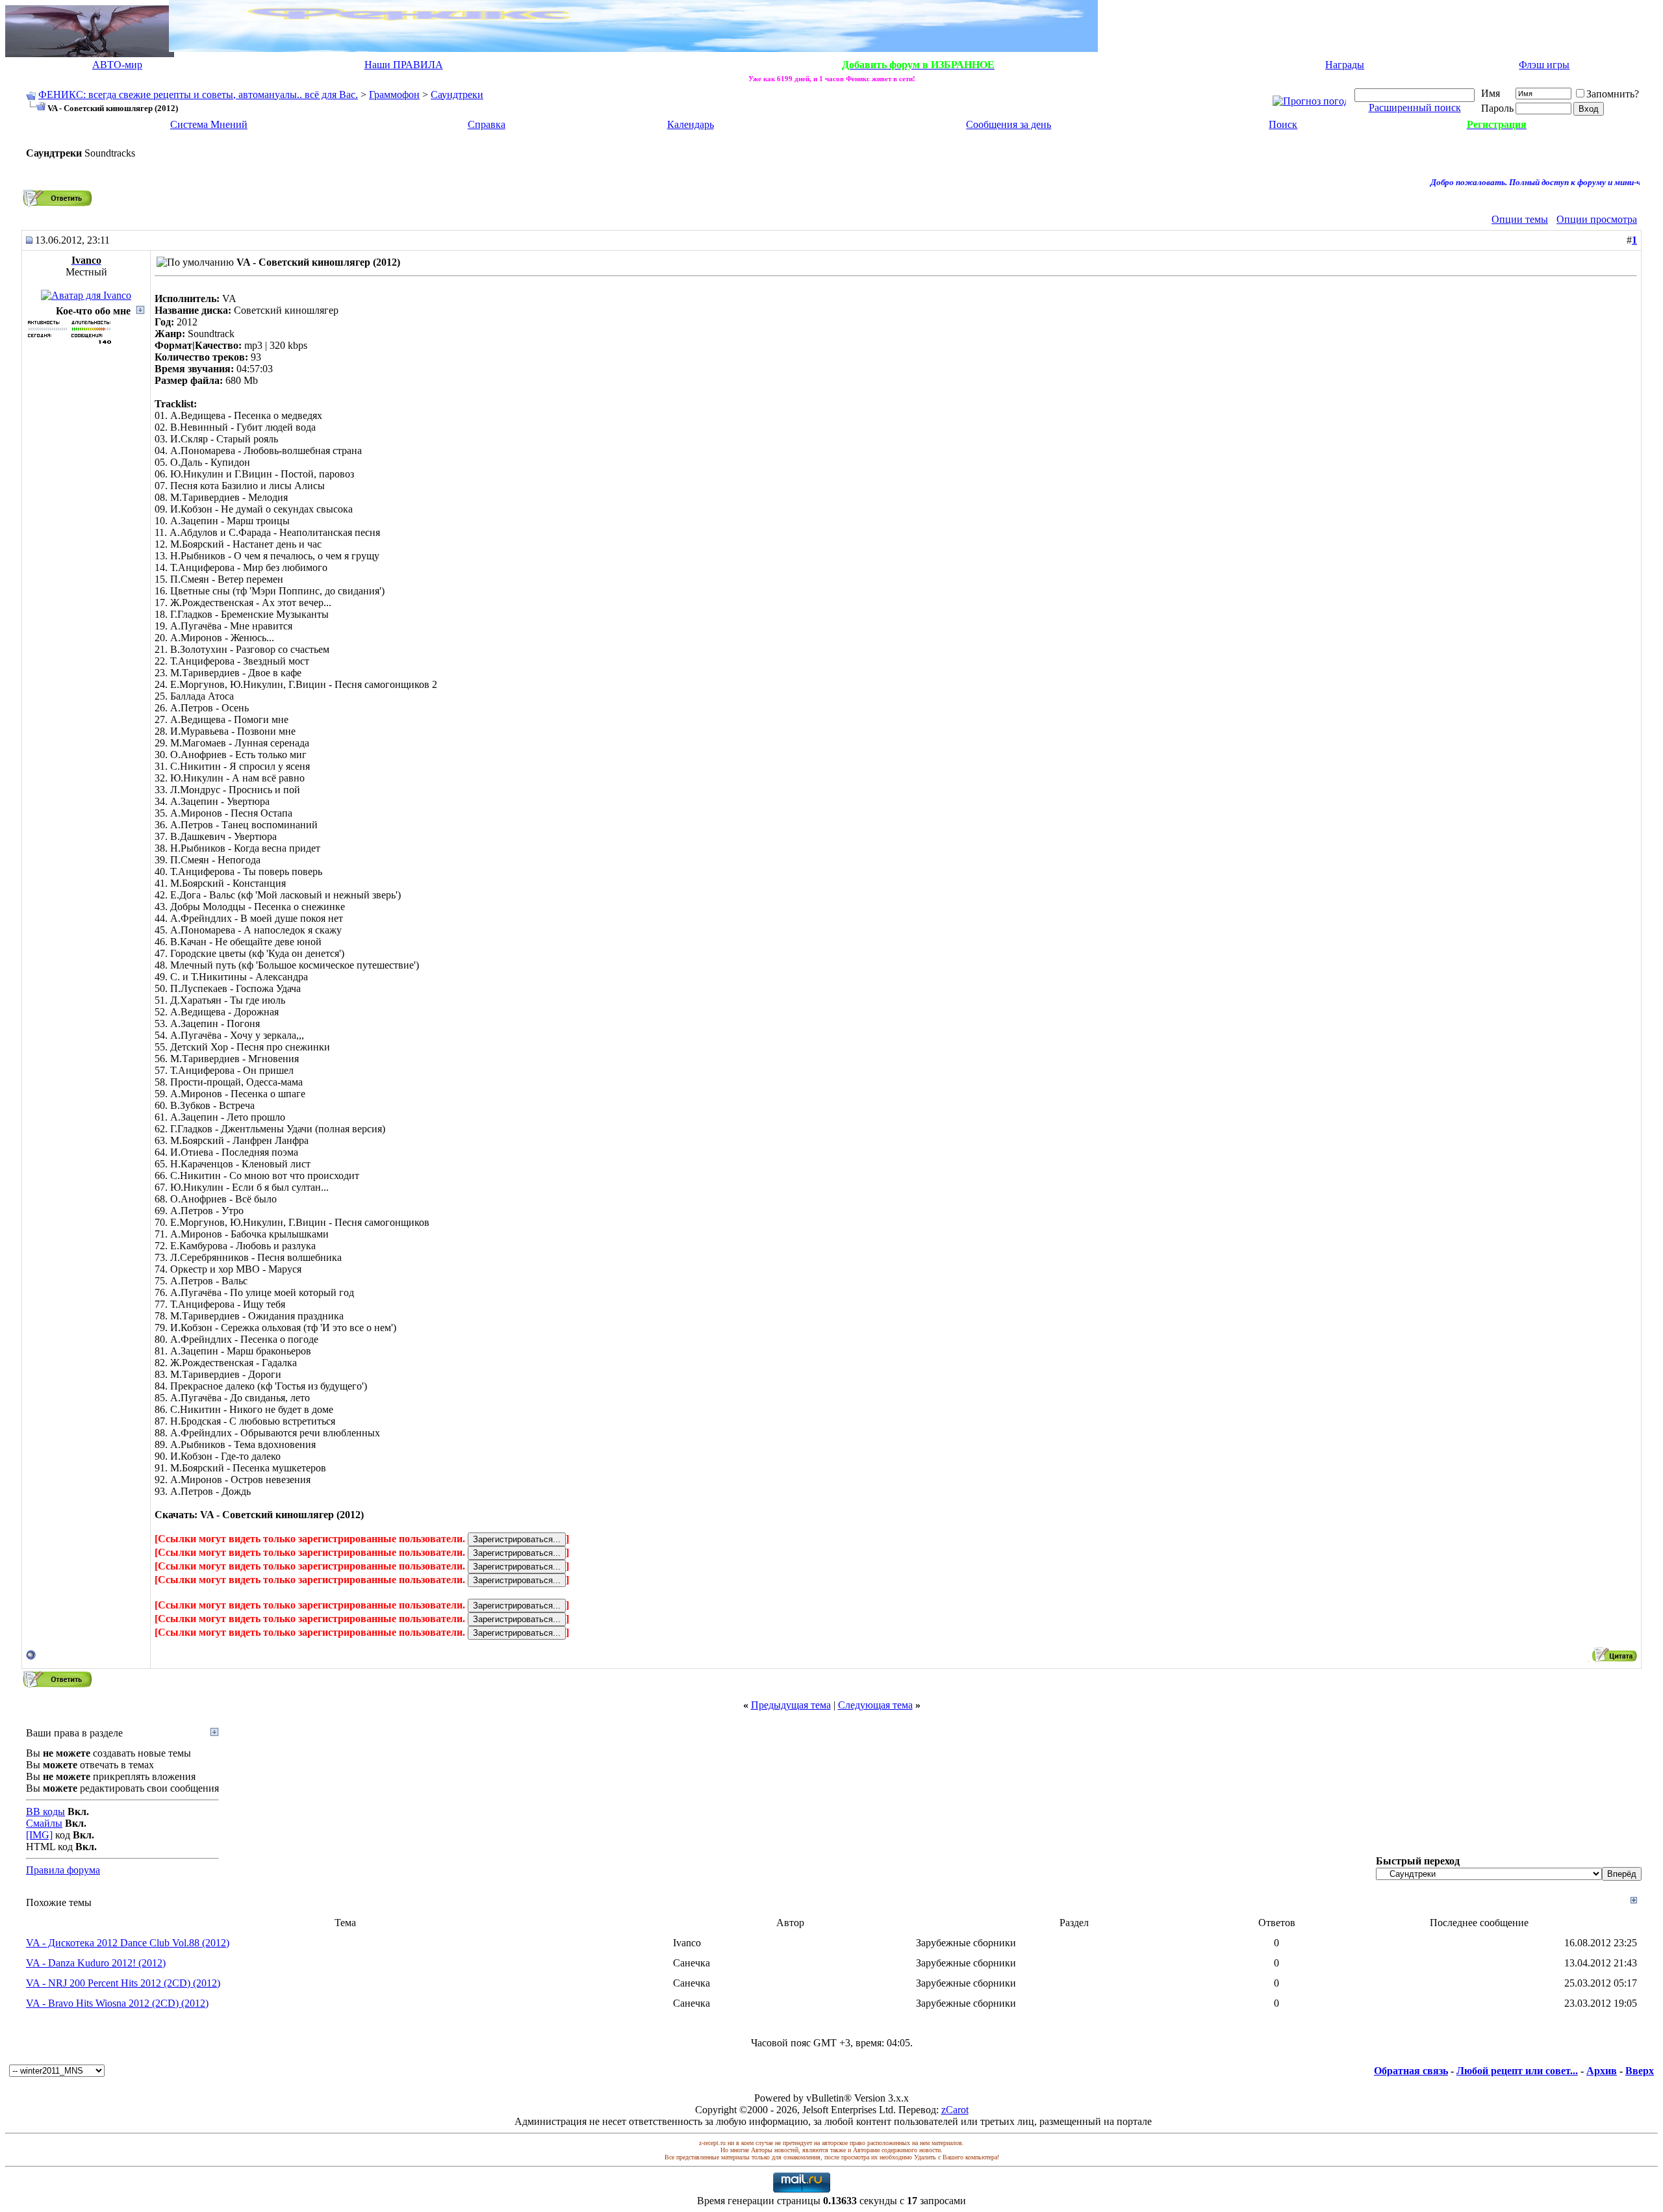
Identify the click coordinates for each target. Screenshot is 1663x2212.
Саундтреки (457, 95)
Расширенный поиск (1415, 108)
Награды (1345, 65)
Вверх (1640, 2071)
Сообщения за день (1009, 124)
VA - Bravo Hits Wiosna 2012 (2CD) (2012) (117, 2003)
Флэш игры (1544, 65)
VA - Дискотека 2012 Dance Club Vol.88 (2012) (128, 1943)
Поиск (1283, 124)
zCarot (955, 2110)
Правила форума (63, 1870)
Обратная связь (1411, 2071)
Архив (1602, 2071)
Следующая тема (875, 1705)
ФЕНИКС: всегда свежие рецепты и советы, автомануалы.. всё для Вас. (198, 95)
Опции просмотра (1597, 219)
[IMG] (39, 1835)
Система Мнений (209, 124)
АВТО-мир (117, 65)
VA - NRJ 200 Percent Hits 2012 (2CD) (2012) (123, 1983)
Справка (487, 124)
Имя (1491, 93)
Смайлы (44, 1823)
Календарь (691, 124)
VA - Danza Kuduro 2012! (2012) (96, 1963)
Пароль (1497, 108)
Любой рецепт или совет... (1517, 2071)
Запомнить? (1613, 94)
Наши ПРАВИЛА (404, 65)
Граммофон (394, 95)
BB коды (45, 1812)
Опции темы (1520, 219)
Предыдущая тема (791, 1705)
